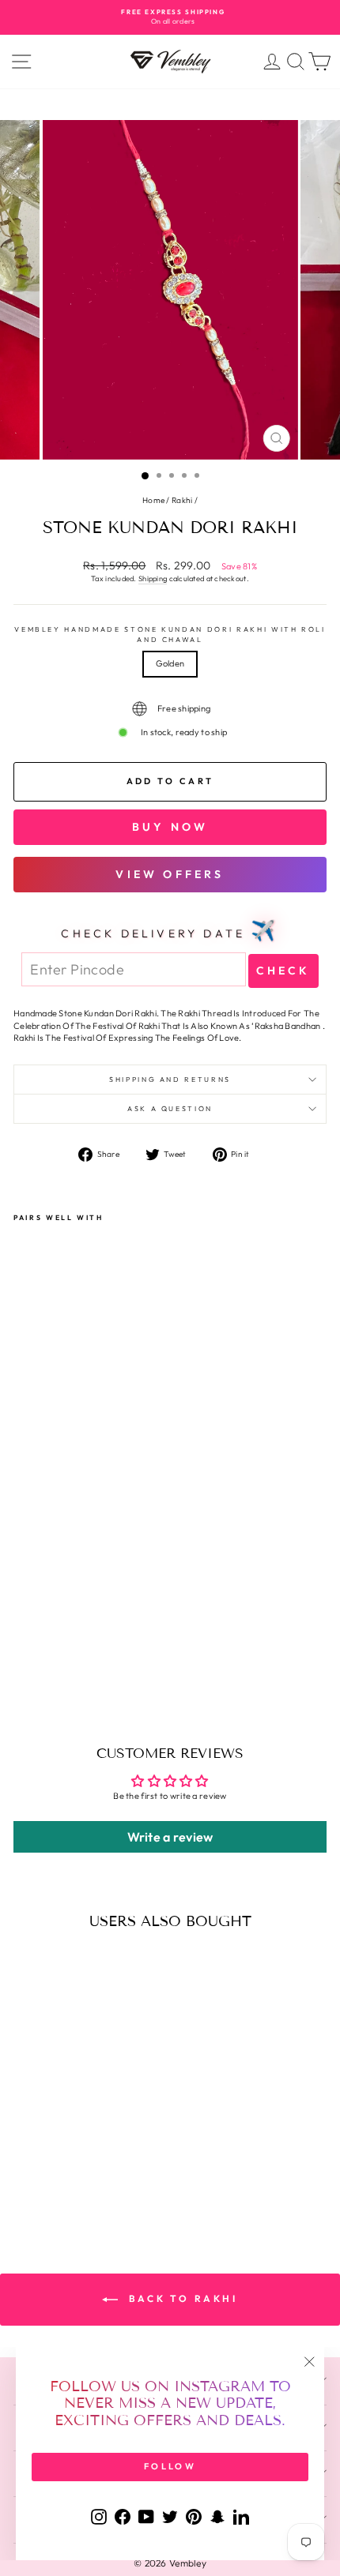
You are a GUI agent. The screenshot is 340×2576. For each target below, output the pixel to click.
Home (153, 500)
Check (283, 971)
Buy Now (170, 827)
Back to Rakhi (181, 2298)
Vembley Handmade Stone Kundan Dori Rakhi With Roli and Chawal (170, 634)
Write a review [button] (170, 1837)
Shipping (153, 578)
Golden (170, 663)
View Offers (170, 874)
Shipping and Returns (170, 1079)
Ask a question (170, 1108)
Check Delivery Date (170, 930)
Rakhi (182, 500)
